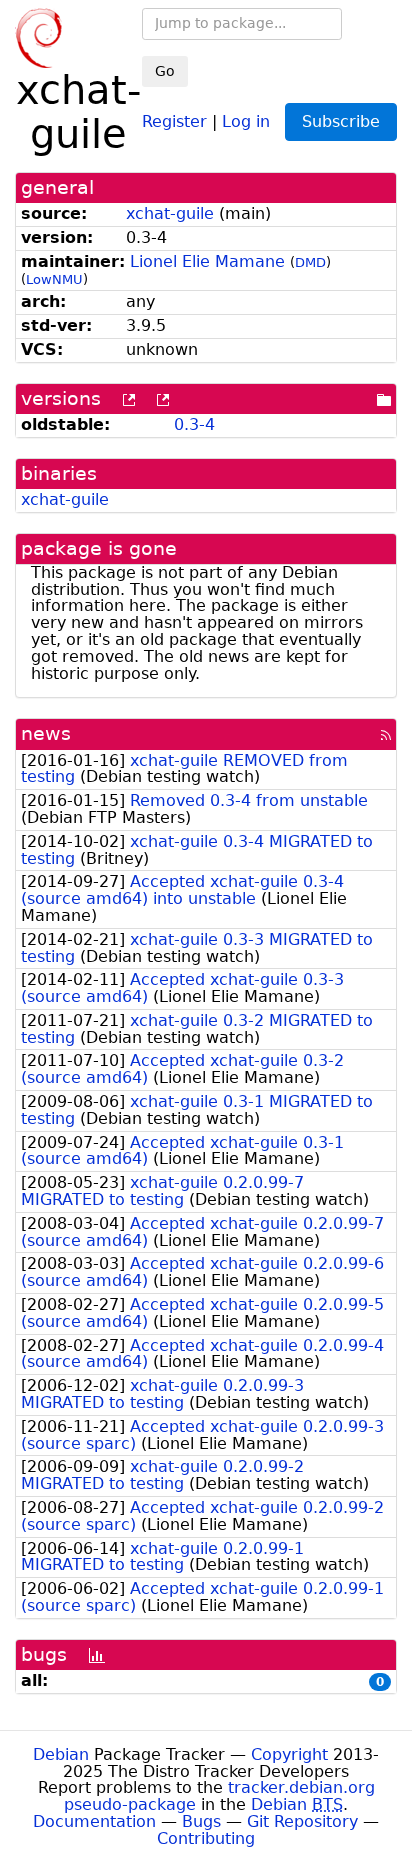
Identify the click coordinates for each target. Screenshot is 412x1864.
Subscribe (341, 121)
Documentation (94, 1821)
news (46, 733)
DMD (310, 262)
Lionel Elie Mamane (207, 261)
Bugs (201, 1821)
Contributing (206, 1838)
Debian (61, 1754)
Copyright (289, 1754)
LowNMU (54, 279)
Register (174, 120)
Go (165, 71)
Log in (246, 120)
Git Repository (302, 1821)
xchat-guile (170, 213)
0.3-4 (194, 424)
